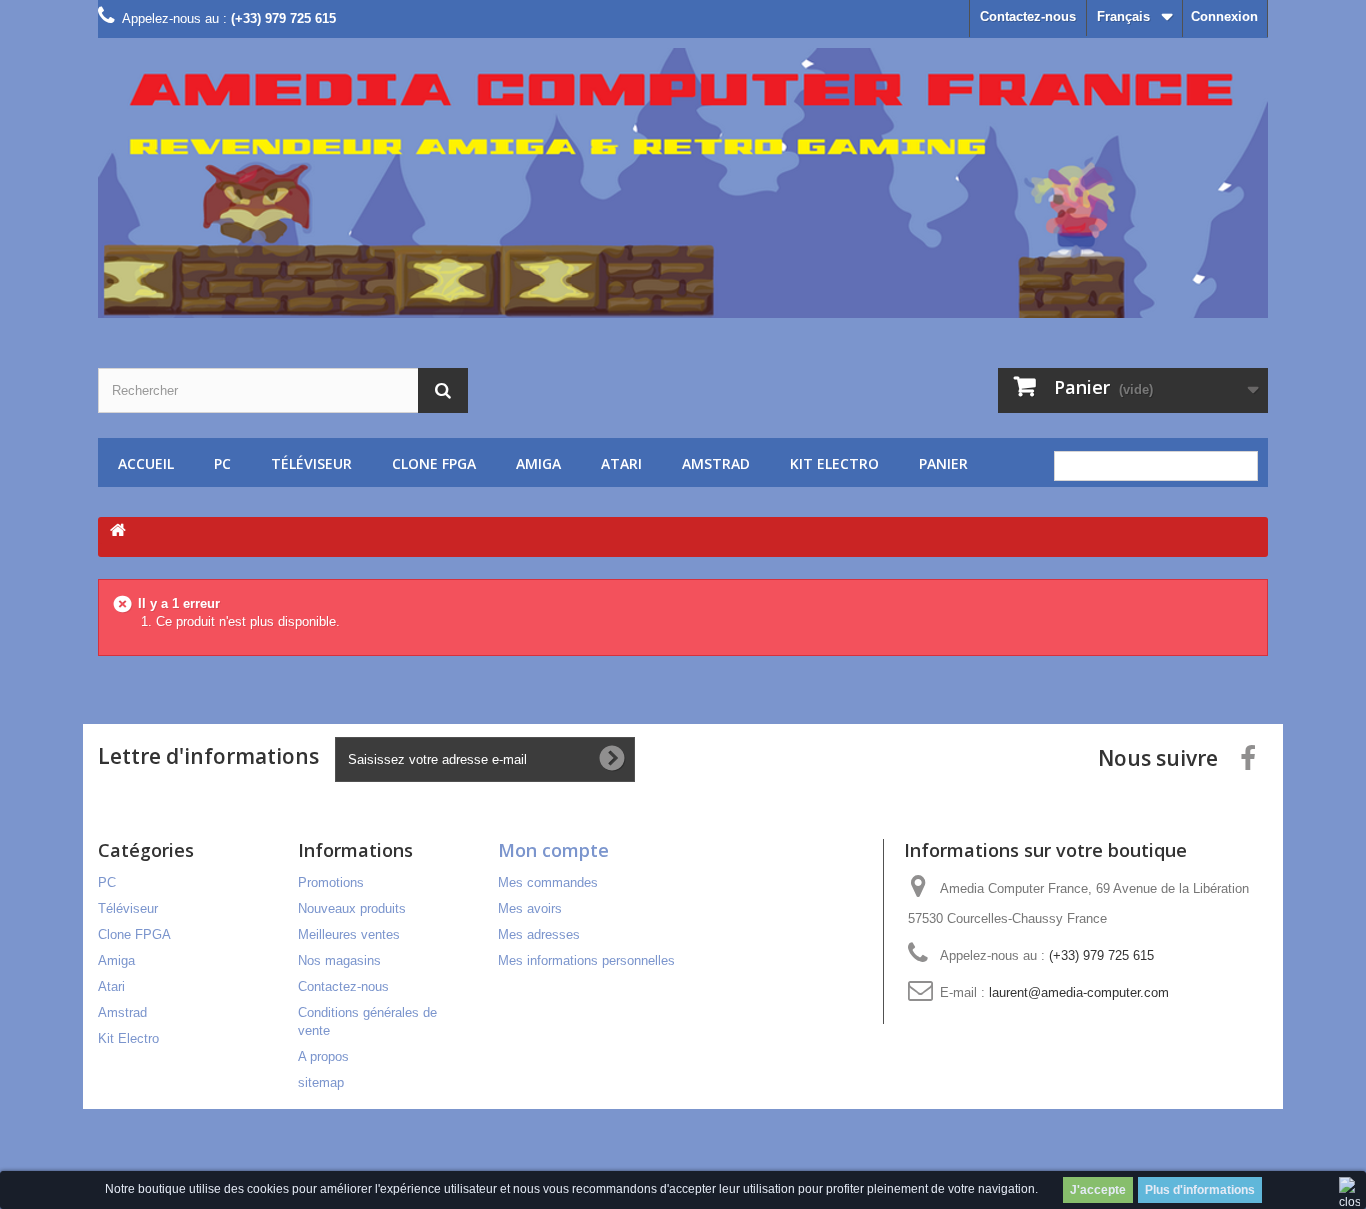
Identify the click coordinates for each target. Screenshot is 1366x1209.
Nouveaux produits (352, 908)
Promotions (331, 882)
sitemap (321, 1082)
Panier (943, 463)
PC (222, 463)
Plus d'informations (1200, 1190)
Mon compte (553, 850)
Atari (621, 463)
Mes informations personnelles (586, 960)
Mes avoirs (530, 908)
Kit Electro (834, 463)
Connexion (1224, 16)
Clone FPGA (434, 463)
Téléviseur (311, 463)
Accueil (146, 463)
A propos (323, 1056)
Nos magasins (339, 960)
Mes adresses (539, 934)
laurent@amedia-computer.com (1079, 992)
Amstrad (716, 463)
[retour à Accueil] (118, 531)
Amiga (538, 463)
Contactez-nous (1028, 16)
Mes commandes (548, 882)
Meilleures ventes (349, 934)
